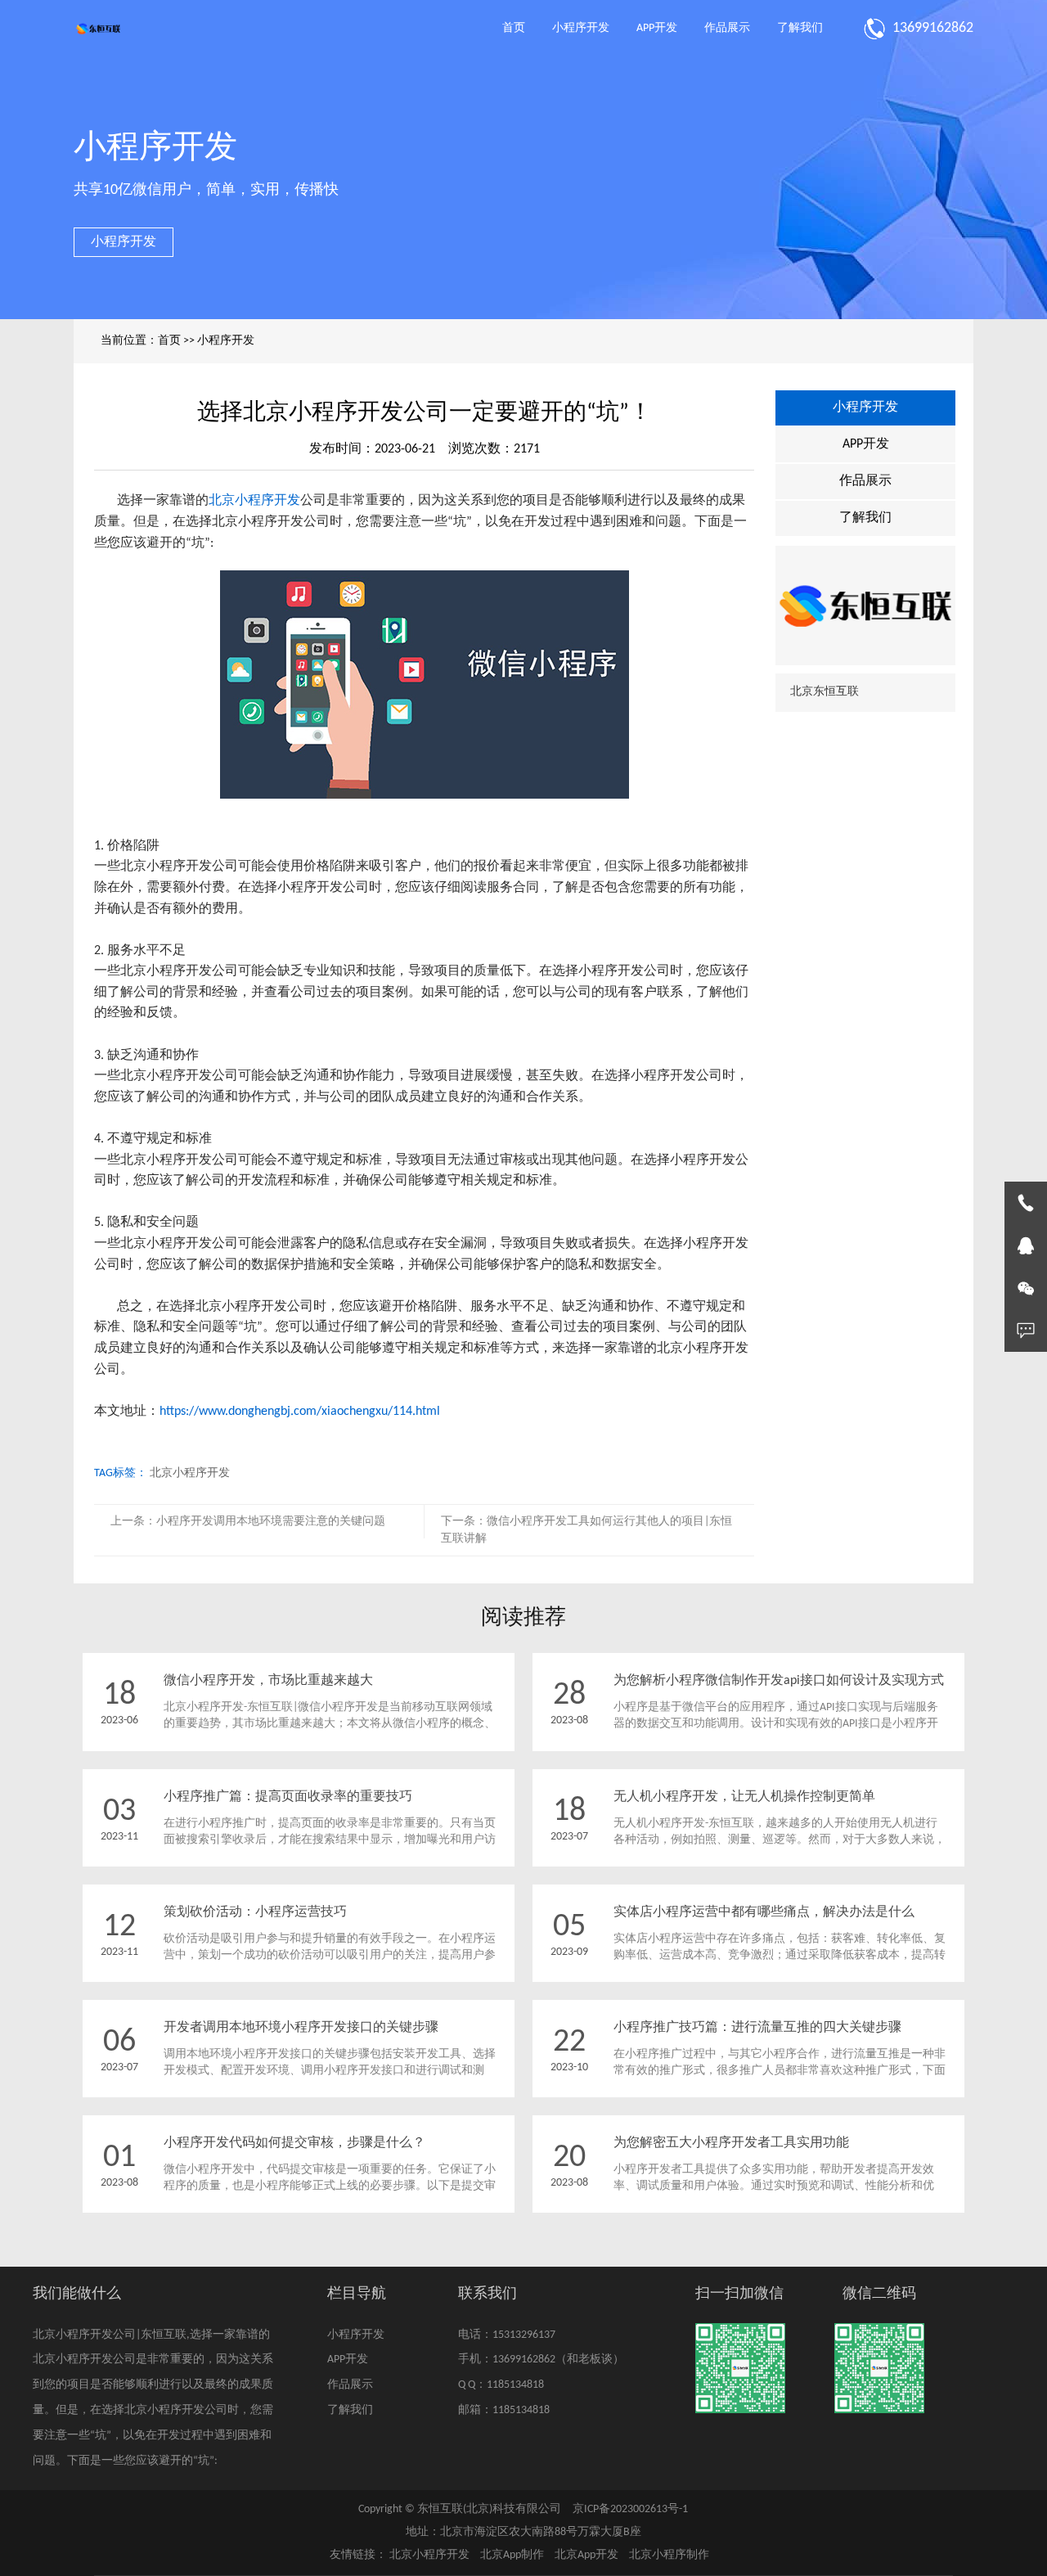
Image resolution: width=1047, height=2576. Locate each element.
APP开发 (657, 28)
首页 (514, 28)
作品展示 (727, 28)
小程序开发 (581, 28)
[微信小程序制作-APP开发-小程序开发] (98, 29)
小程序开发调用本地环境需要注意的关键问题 (271, 1522)
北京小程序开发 (254, 501)
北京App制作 (512, 2555)
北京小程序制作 (669, 2555)
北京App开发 (586, 2555)
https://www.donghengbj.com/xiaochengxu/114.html (300, 1412)
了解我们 (800, 28)
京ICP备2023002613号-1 (630, 2509)
